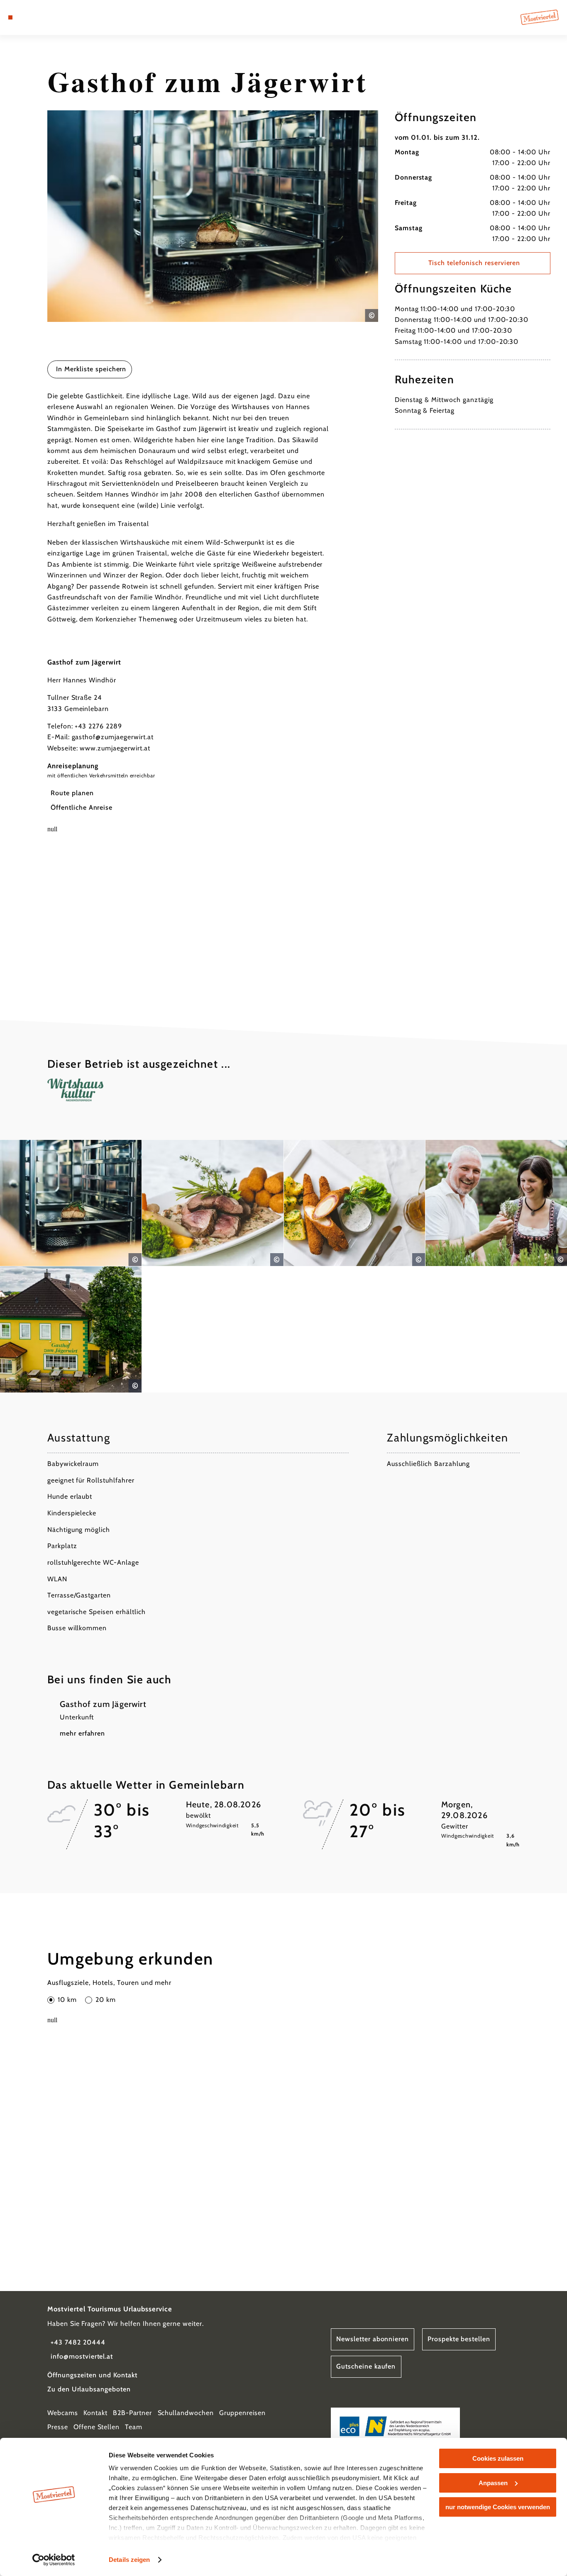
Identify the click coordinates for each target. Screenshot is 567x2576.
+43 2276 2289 (98, 726)
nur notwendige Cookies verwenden (498, 2507)
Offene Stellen (97, 2427)
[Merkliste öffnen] (40, 17)
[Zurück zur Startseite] (540, 17)
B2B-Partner (133, 2413)
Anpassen (493, 2483)
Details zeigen (129, 2560)
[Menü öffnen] (10, 17)
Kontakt (95, 2413)
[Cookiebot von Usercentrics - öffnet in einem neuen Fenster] (54, 2560)
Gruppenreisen (242, 2413)
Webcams (63, 2413)
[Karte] (29, 17)
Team (134, 2427)
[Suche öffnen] (50, 17)
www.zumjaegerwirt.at (115, 748)
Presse (58, 2427)
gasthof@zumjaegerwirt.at (113, 737)
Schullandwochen (186, 2413)
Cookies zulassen (498, 2458)
